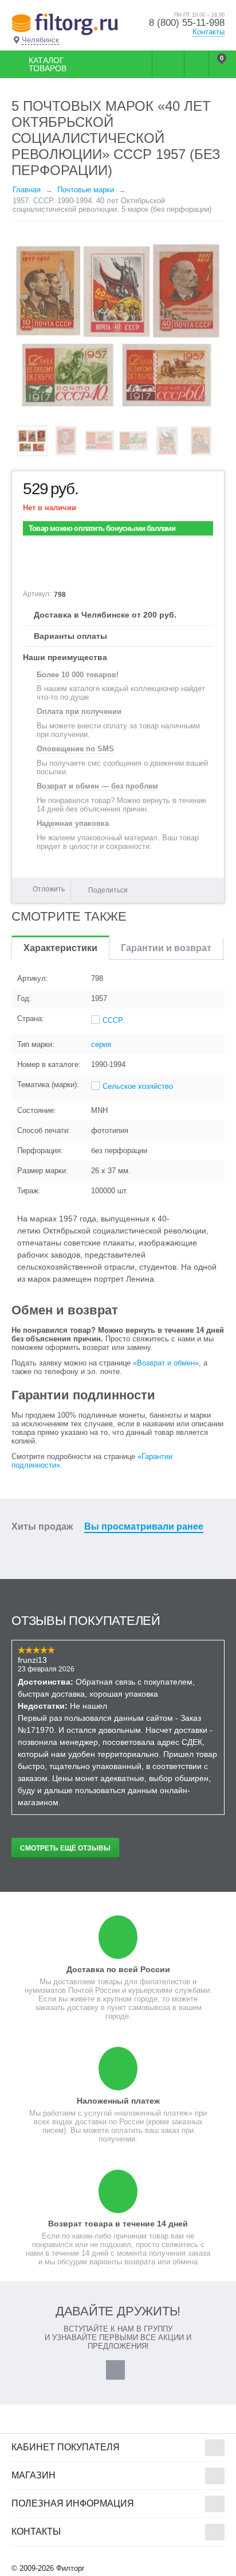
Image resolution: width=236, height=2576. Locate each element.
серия (101, 1044)
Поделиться (108, 890)
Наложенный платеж (118, 2101)
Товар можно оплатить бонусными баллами (102, 528)
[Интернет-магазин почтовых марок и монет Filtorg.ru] (65, 24)
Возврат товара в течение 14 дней (118, 2224)
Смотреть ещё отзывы (65, 1848)
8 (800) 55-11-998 (187, 23)
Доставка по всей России (118, 1969)
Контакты (209, 32)
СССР (113, 1020)
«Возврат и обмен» (166, 1363)
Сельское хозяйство (138, 1086)
